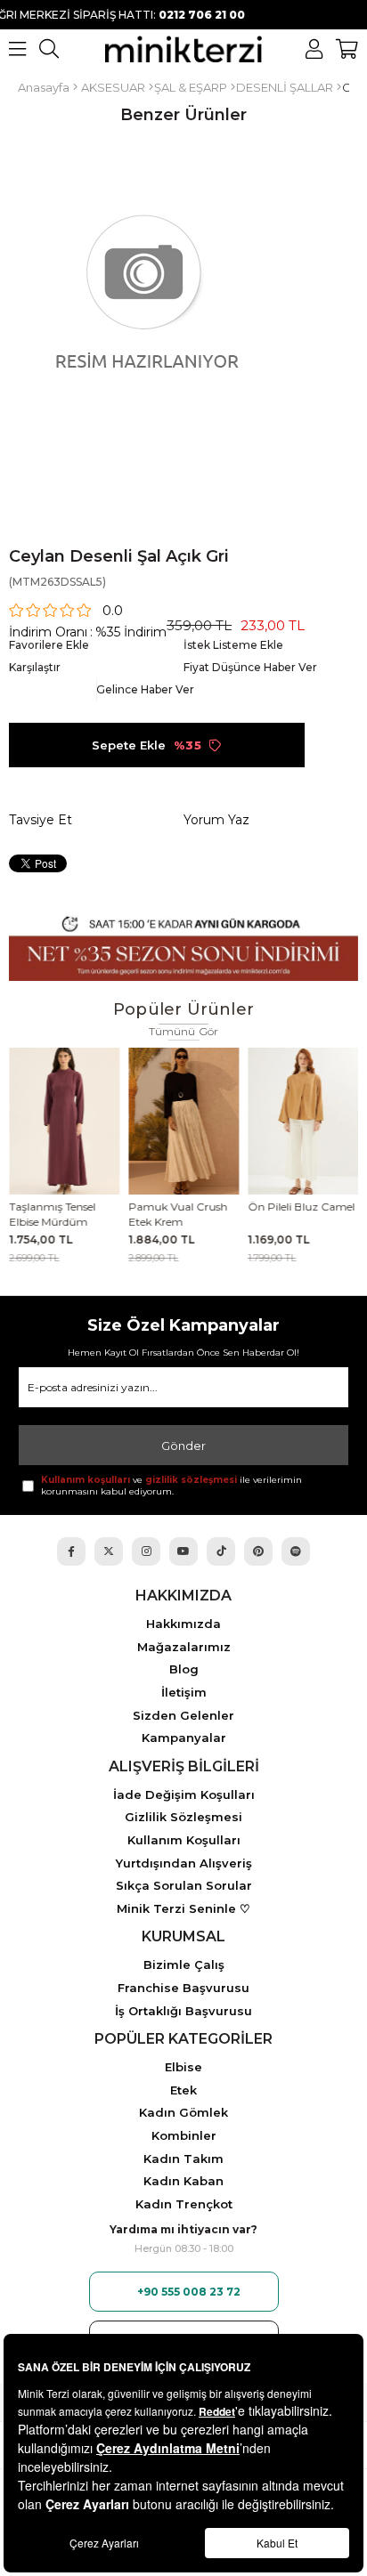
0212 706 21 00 (176, 15)
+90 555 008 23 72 (189, 2292)
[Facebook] (71, 1551)
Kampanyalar (184, 1738)
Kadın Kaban (183, 2181)
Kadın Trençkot (184, 2204)
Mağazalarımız (184, 1647)
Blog (184, 1669)
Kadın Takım (183, 2159)
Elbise (183, 2067)
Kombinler (184, 2136)
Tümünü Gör (184, 1032)
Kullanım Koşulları (184, 1840)
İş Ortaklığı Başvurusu (183, 2011)
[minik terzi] (183, 49)
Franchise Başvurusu (183, 1988)
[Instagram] (146, 1551)
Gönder (183, 1446)
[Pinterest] (258, 1551)
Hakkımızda (183, 1624)
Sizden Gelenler (183, 1716)
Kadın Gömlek (183, 2113)
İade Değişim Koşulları (184, 1795)
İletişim (184, 1693)
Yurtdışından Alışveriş (184, 1863)
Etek (183, 2090)
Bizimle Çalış (184, 1965)
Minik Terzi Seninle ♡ (183, 1909)
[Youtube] (183, 1551)
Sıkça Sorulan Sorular (184, 1886)
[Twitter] (109, 1551)
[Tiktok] (221, 1551)
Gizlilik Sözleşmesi (183, 1817)
